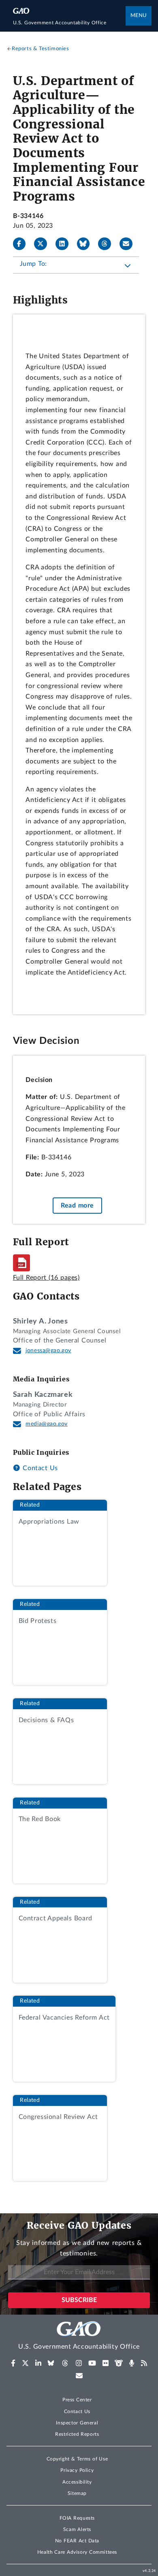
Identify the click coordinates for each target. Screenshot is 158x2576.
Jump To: (33, 264)
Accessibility (77, 2482)
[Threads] (108, 244)
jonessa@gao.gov (48, 1351)
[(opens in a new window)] (13, 2363)
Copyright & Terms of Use (77, 2459)
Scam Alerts (77, 2529)
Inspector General (77, 2423)
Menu (139, 16)
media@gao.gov (47, 1424)
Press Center (77, 2400)
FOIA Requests (77, 2518)
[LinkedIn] (65, 244)
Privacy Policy (77, 2470)
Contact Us (39, 1468)
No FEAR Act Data (77, 2541)
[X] (44, 244)
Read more (77, 1206)
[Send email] (129, 244)
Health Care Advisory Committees (77, 2552)
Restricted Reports (77, 2434)
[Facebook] (23, 244)
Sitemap (77, 2493)
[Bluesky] (87, 244)
